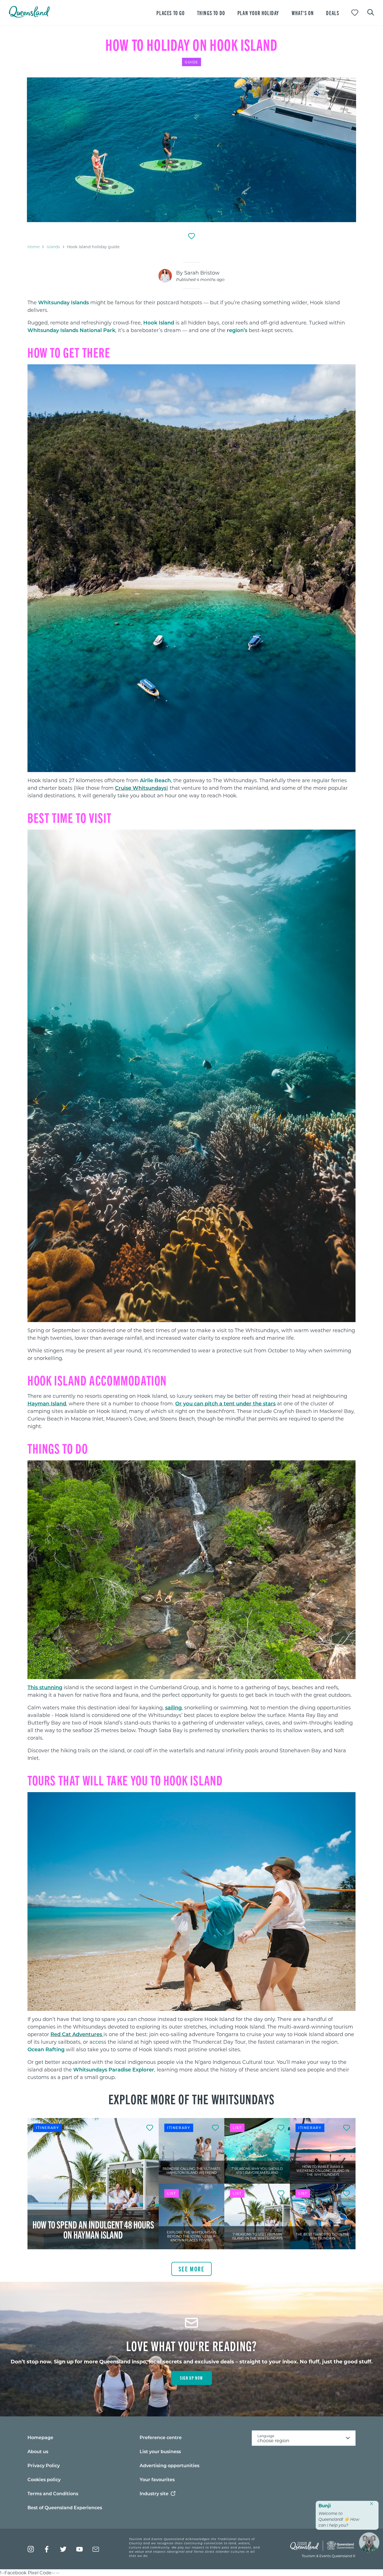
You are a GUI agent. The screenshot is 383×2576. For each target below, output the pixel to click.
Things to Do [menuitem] (211, 13)
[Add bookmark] (191, 236)
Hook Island (159, 323)
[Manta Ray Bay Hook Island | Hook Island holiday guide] (191, 150)
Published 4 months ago (200, 279)
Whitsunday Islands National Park (71, 330)
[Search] (371, 12)
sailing (173, 1707)
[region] (191, 332)
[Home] (29, 16)
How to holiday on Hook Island (191, 44)
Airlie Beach (155, 780)
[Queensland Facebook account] (47, 2549)
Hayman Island (47, 1403)
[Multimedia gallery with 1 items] (191, 150)
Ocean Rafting (46, 2049)
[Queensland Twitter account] (63, 2549)
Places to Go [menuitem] (170, 13)
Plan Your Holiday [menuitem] (258, 13)
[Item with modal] (191, 150)
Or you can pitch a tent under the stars (225, 1403)
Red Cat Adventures (77, 2034)
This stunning (45, 1687)
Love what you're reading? (192, 2345)
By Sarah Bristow (198, 273)
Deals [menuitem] (333, 13)
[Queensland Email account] (96, 2549)
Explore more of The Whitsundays (192, 2099)
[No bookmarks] (355, 13)
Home (34, 247)
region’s (237, 330)
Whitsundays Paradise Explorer (114, 2069)
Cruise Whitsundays (141, 788)
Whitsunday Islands (64, 302)
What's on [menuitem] (303, 13)
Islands (53, 247)
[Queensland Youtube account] (79, 2549)
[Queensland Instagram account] (31, 2549)
